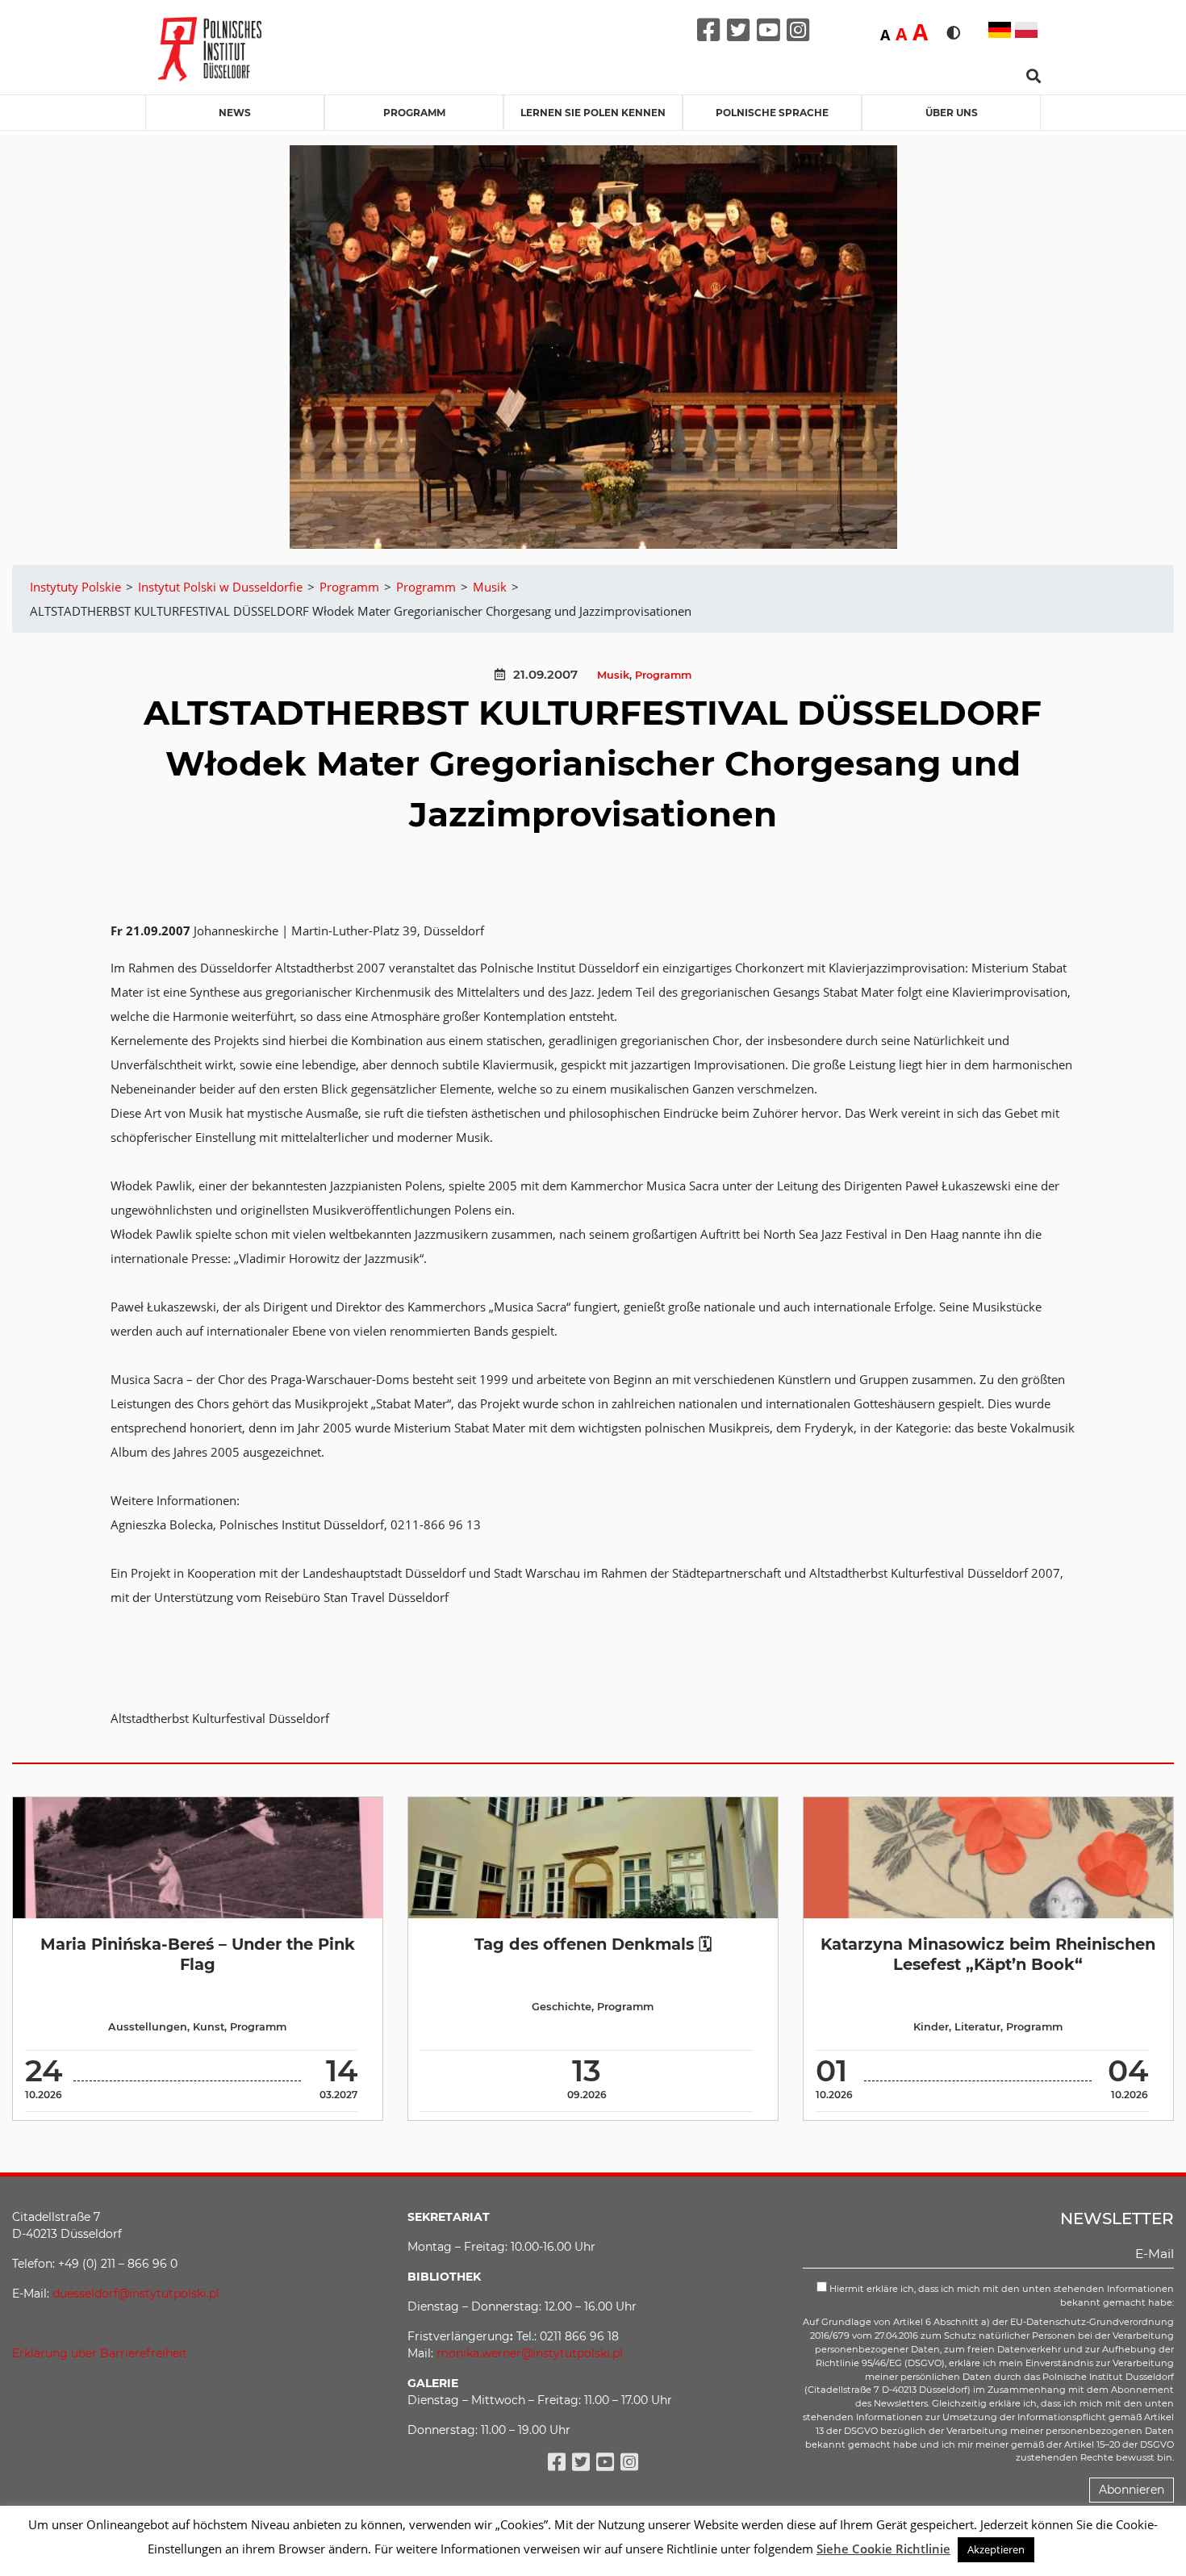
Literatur (977, 2027)
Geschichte (562, 2007)
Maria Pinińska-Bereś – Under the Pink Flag (198, 1954)
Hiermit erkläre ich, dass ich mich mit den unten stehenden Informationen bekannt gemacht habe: (1000, 2296)
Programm (414, 113)
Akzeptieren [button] (996, 2549)
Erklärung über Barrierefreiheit (100, 2353)
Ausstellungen (148, 2027)
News (235, 113)
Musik (613, 675)
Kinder (931, 2027)
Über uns (952, 113)
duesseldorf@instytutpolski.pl (136, 2294)
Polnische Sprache (772, 113)
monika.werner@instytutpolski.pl (530, 2353)
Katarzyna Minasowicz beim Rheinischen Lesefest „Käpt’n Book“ (988, 1954)
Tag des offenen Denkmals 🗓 (593, 1944)
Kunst (209, 2027)
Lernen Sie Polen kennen (593, 113)
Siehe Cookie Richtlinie (883, 2549)
